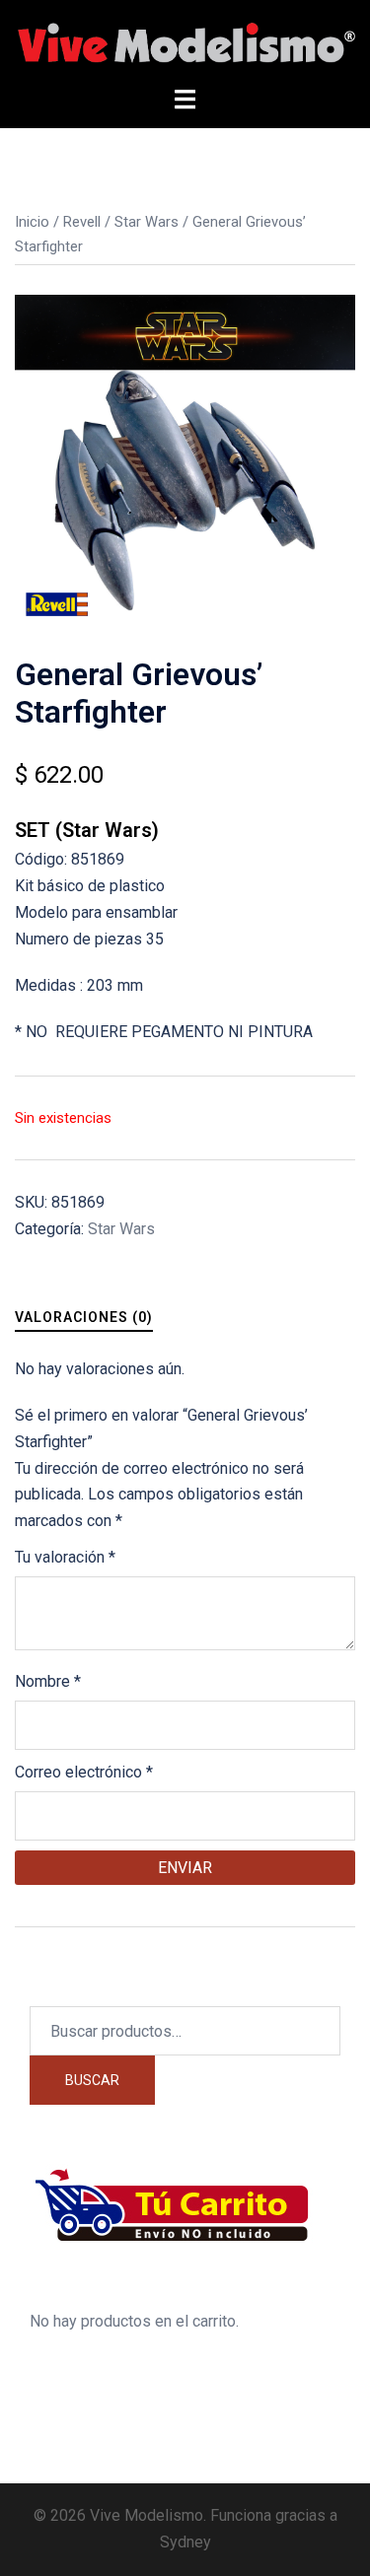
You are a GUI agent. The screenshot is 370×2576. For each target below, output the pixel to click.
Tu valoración (65, 1557)
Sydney (185, 2542)
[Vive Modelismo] (185, 42)
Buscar (92, 2080)
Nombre (48, 1681)
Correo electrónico (84, 1772)
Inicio (32, 222)
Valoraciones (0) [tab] (84, 1317)
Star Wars (147, 222)
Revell (82, 222)
